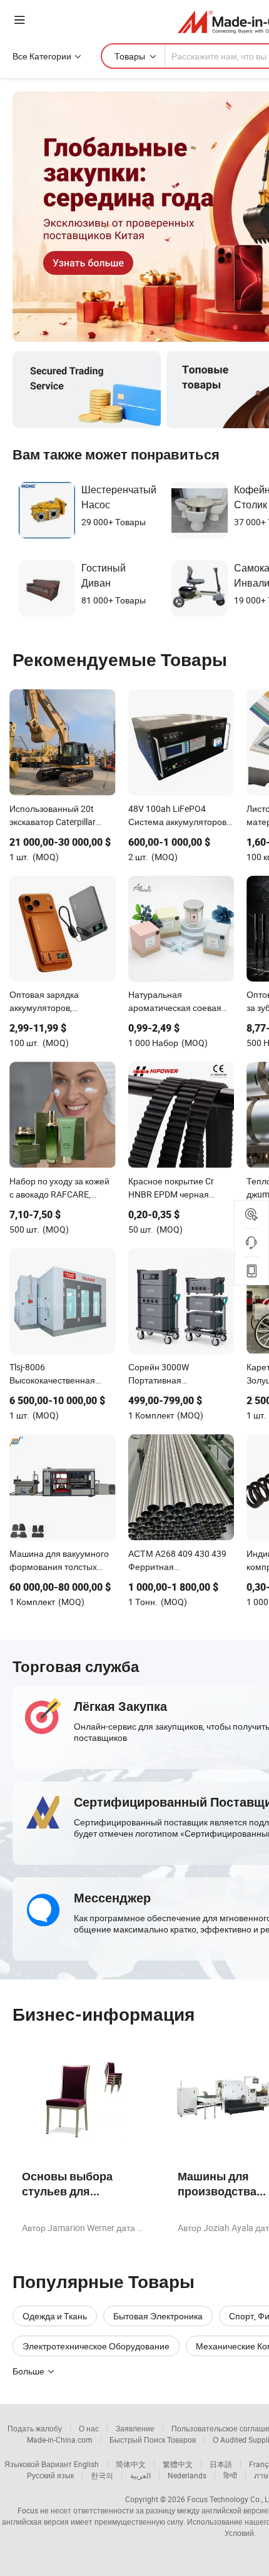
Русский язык (50, 2475)
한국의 (102, 2475)
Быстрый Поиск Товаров (153, 2440)
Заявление (135, 2428)
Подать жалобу (35, 2428)
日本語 (221, 2464)
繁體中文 (178, 2464)
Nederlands (187, 2475)
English (86, 2464)
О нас (89, 2428)
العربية (140, 2475)
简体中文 (131, 2464)
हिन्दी (230, 2475)
